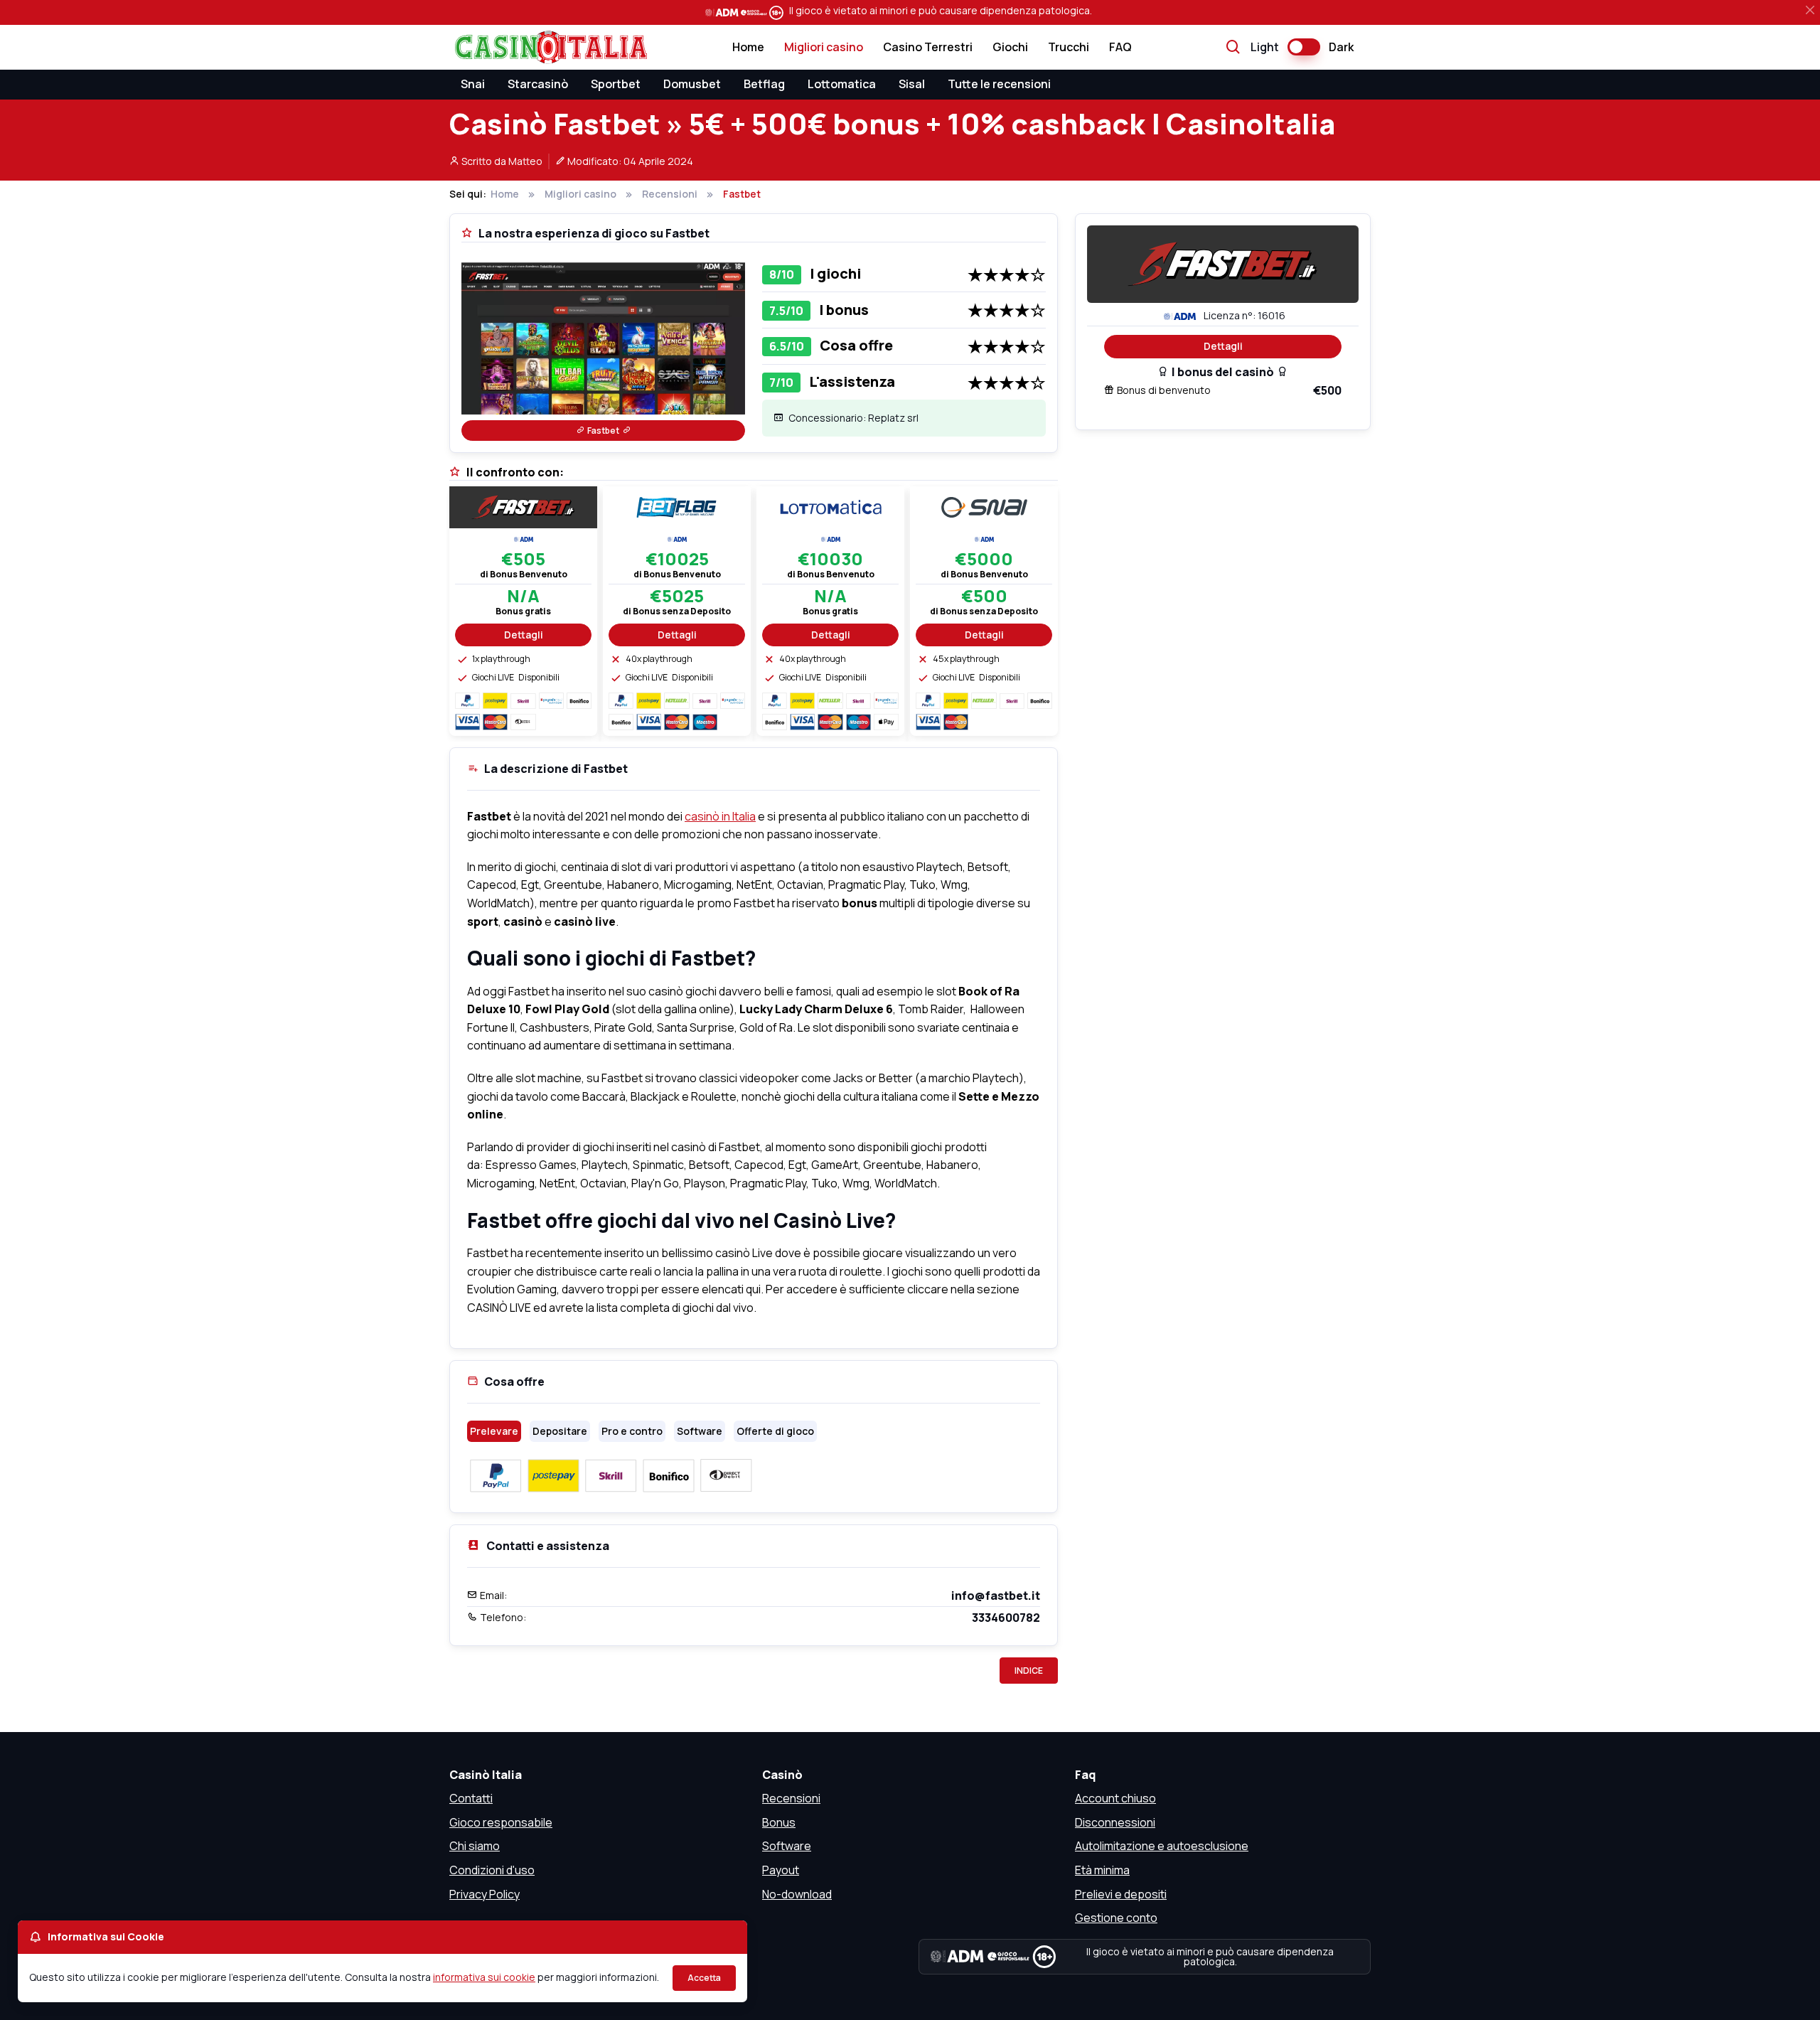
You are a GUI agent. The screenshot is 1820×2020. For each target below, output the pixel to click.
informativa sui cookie (484, 1977)
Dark (1341, 47)
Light (1265, 47)
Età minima (1102, 1870)
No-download (797, 1894)
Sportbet (616, 84)
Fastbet (603, 431)
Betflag (764, 84)
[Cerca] (1233, 48)
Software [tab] (700, 1431)
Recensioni (791, 1798)
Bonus (779, 1822)
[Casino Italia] (548, 47)
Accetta (704, 1978)
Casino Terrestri (928, 47)
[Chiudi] (1810, 10)
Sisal (912, 84)
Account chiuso (1115, 1798)
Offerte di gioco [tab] (775, 1431)
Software (787, 1846)
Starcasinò (538, 84)
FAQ (1120, 47)
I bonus (844, 310)
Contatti (471, 1798)
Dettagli (1223, 346)
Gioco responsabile (501, 1822)
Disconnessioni (1115, 1822)
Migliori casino (824, 47)
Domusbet (692, 84)
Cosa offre (856, 345)
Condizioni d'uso (492, 1870)
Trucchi (1069, 47)
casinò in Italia (720, 816)
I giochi (835, 273)
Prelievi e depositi (1121, 1894)
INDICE (1029, 1671)
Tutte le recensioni (999, 84)
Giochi (1010, 47)
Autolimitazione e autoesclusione (1162, 1846)
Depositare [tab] (560, 1431)
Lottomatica (842, 84)
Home (748, 47)
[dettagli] (523, 506)
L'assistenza (852, 381)
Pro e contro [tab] (632, 1431)
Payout (781, 1870)
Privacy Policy (485, 1894)
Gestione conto (1116, 1918)
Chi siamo (475, 1846)
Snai (473, 84)
